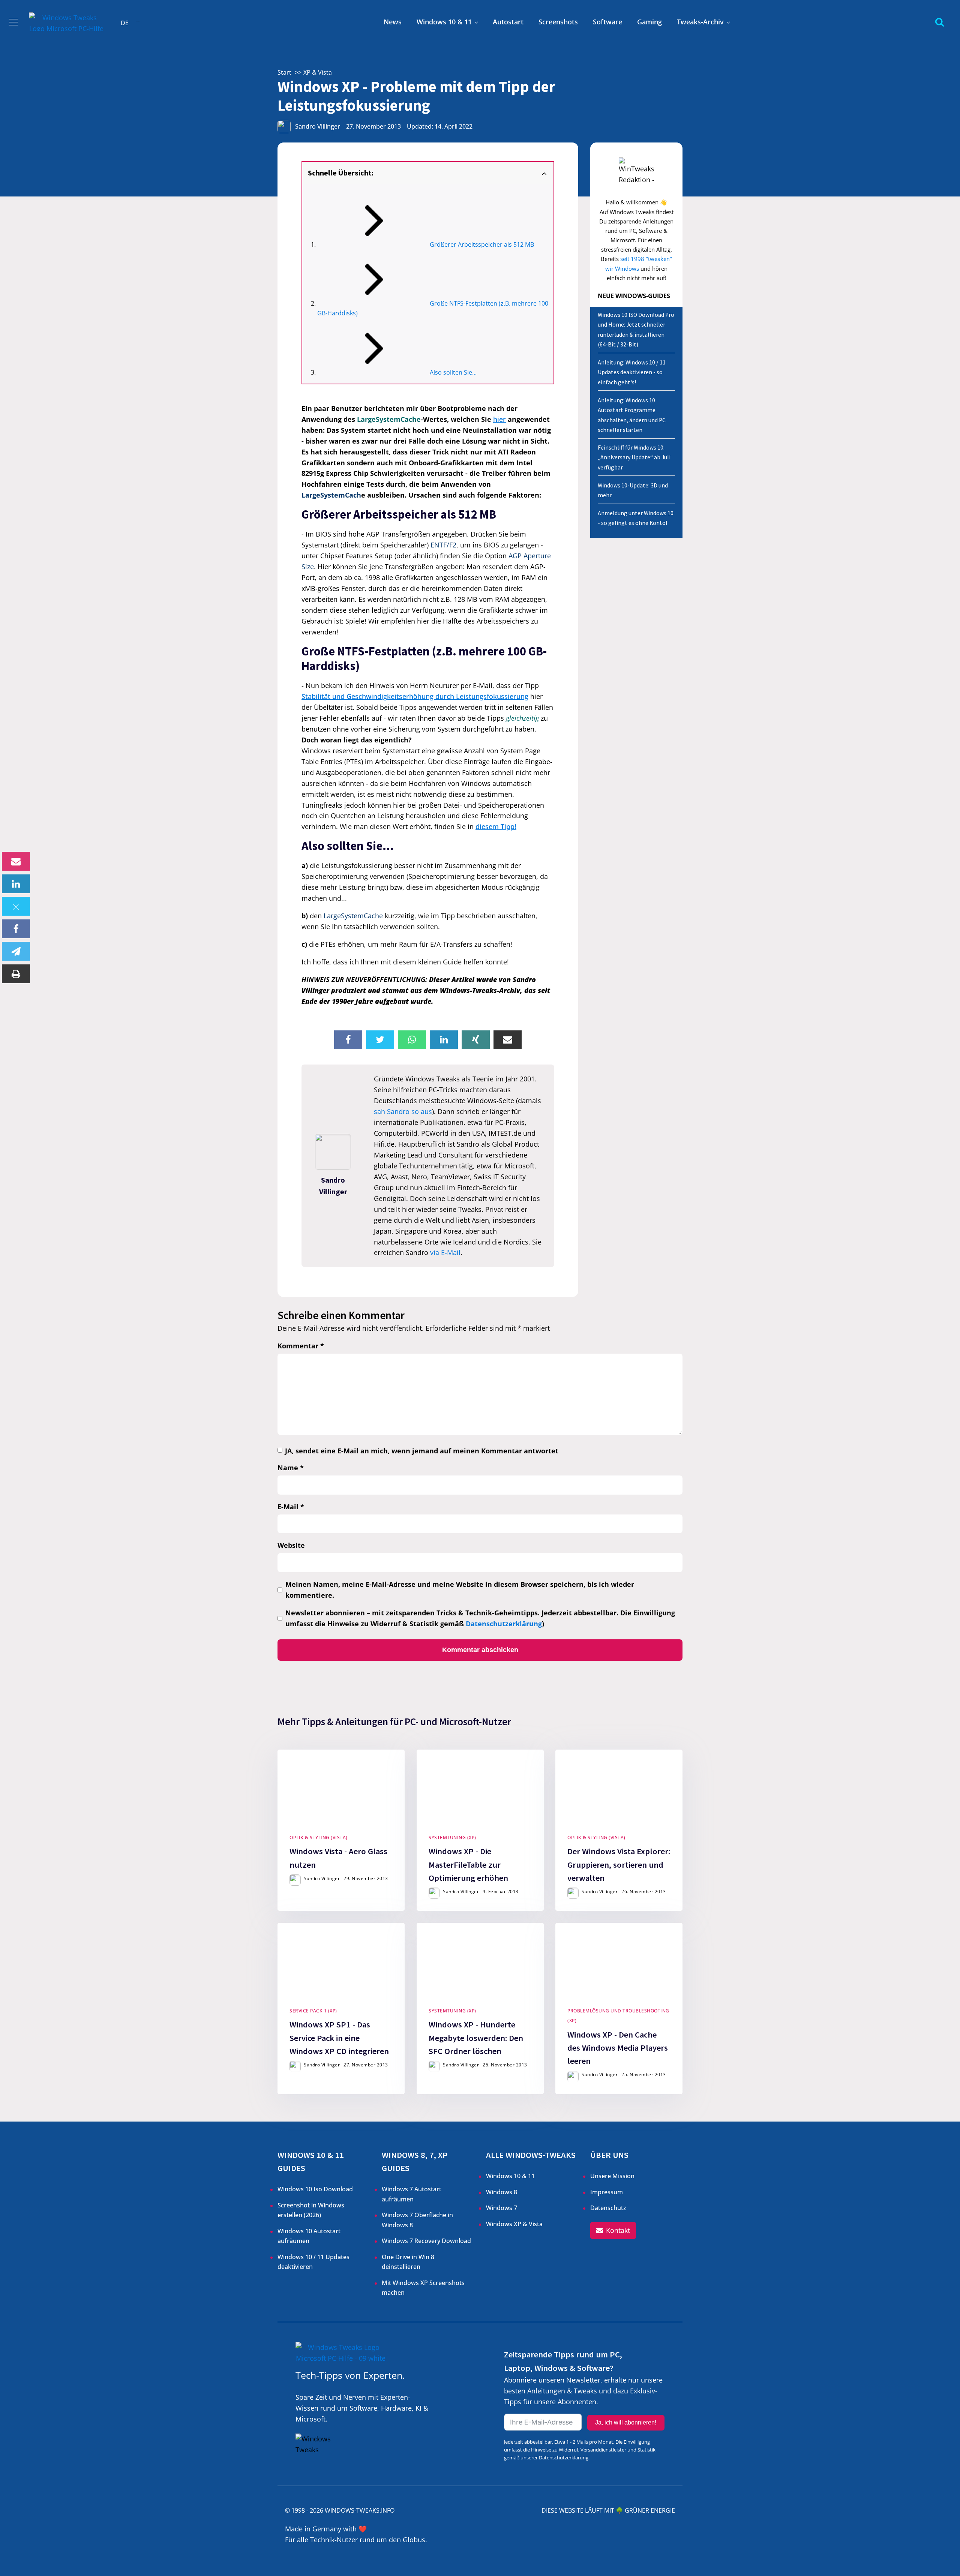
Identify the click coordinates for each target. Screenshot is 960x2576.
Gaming (649, 22)
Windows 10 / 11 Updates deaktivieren (313, 2262)
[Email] (16, 861)
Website (291, 1545)
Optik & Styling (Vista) (319, 1838)
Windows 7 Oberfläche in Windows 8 (417, 2220)
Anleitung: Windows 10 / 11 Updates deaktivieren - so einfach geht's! (632, 372)
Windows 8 (502, 2192)
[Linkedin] (16, 884)
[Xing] (476, 1040)
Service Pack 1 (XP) (313, 2011)
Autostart (508, 22)
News (393, 22)
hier (499, 419)
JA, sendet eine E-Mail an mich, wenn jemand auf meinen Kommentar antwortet (422, 1451)
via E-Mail (445, 1252)
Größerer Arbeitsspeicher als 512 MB (482, 244)
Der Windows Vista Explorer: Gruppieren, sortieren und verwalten (619, 1865)
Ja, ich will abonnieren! (626, 2422)
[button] (613, 2230)
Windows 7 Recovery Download (426, 2241)
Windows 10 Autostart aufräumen (309, 2236)
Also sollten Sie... (453, 372)
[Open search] (940, 22)
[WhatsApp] (412, 1040)
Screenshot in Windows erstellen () (311, 2210)
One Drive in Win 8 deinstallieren (408, 2262)
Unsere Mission (612, 2176)
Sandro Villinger (318, 126)
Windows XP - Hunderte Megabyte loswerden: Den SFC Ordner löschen (476, 2038)
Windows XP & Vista (514, 2224)
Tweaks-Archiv (700, 22)
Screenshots (558, 22)
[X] (16, 906)
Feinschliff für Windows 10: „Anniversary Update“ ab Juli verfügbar (634, 457)
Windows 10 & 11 (444, 22)
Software (607, 22)
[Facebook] (16, 929)
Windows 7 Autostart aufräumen (412, 2194)
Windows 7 (502, 2208)
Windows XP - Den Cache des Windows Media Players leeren (618, 2048)
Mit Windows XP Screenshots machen (423, 2288)
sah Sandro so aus (403, 1111)
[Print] (16, 974)
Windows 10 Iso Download (315, 2189)
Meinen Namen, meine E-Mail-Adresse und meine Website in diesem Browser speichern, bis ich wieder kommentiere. (460, 1590)
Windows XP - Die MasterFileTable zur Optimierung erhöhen (468, 1865)
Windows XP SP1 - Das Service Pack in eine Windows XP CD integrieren (339, 2038)
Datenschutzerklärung (504, 1624)
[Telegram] (16, 951)
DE (125, 23)
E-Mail (291, 1507)
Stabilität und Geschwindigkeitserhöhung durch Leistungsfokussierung (415, 696)
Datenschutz (608, 2208)
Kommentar (301, 1346)
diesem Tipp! (496, 826)
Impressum (607, 2192)
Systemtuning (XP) (452, 1838)
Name (291, 1468)
